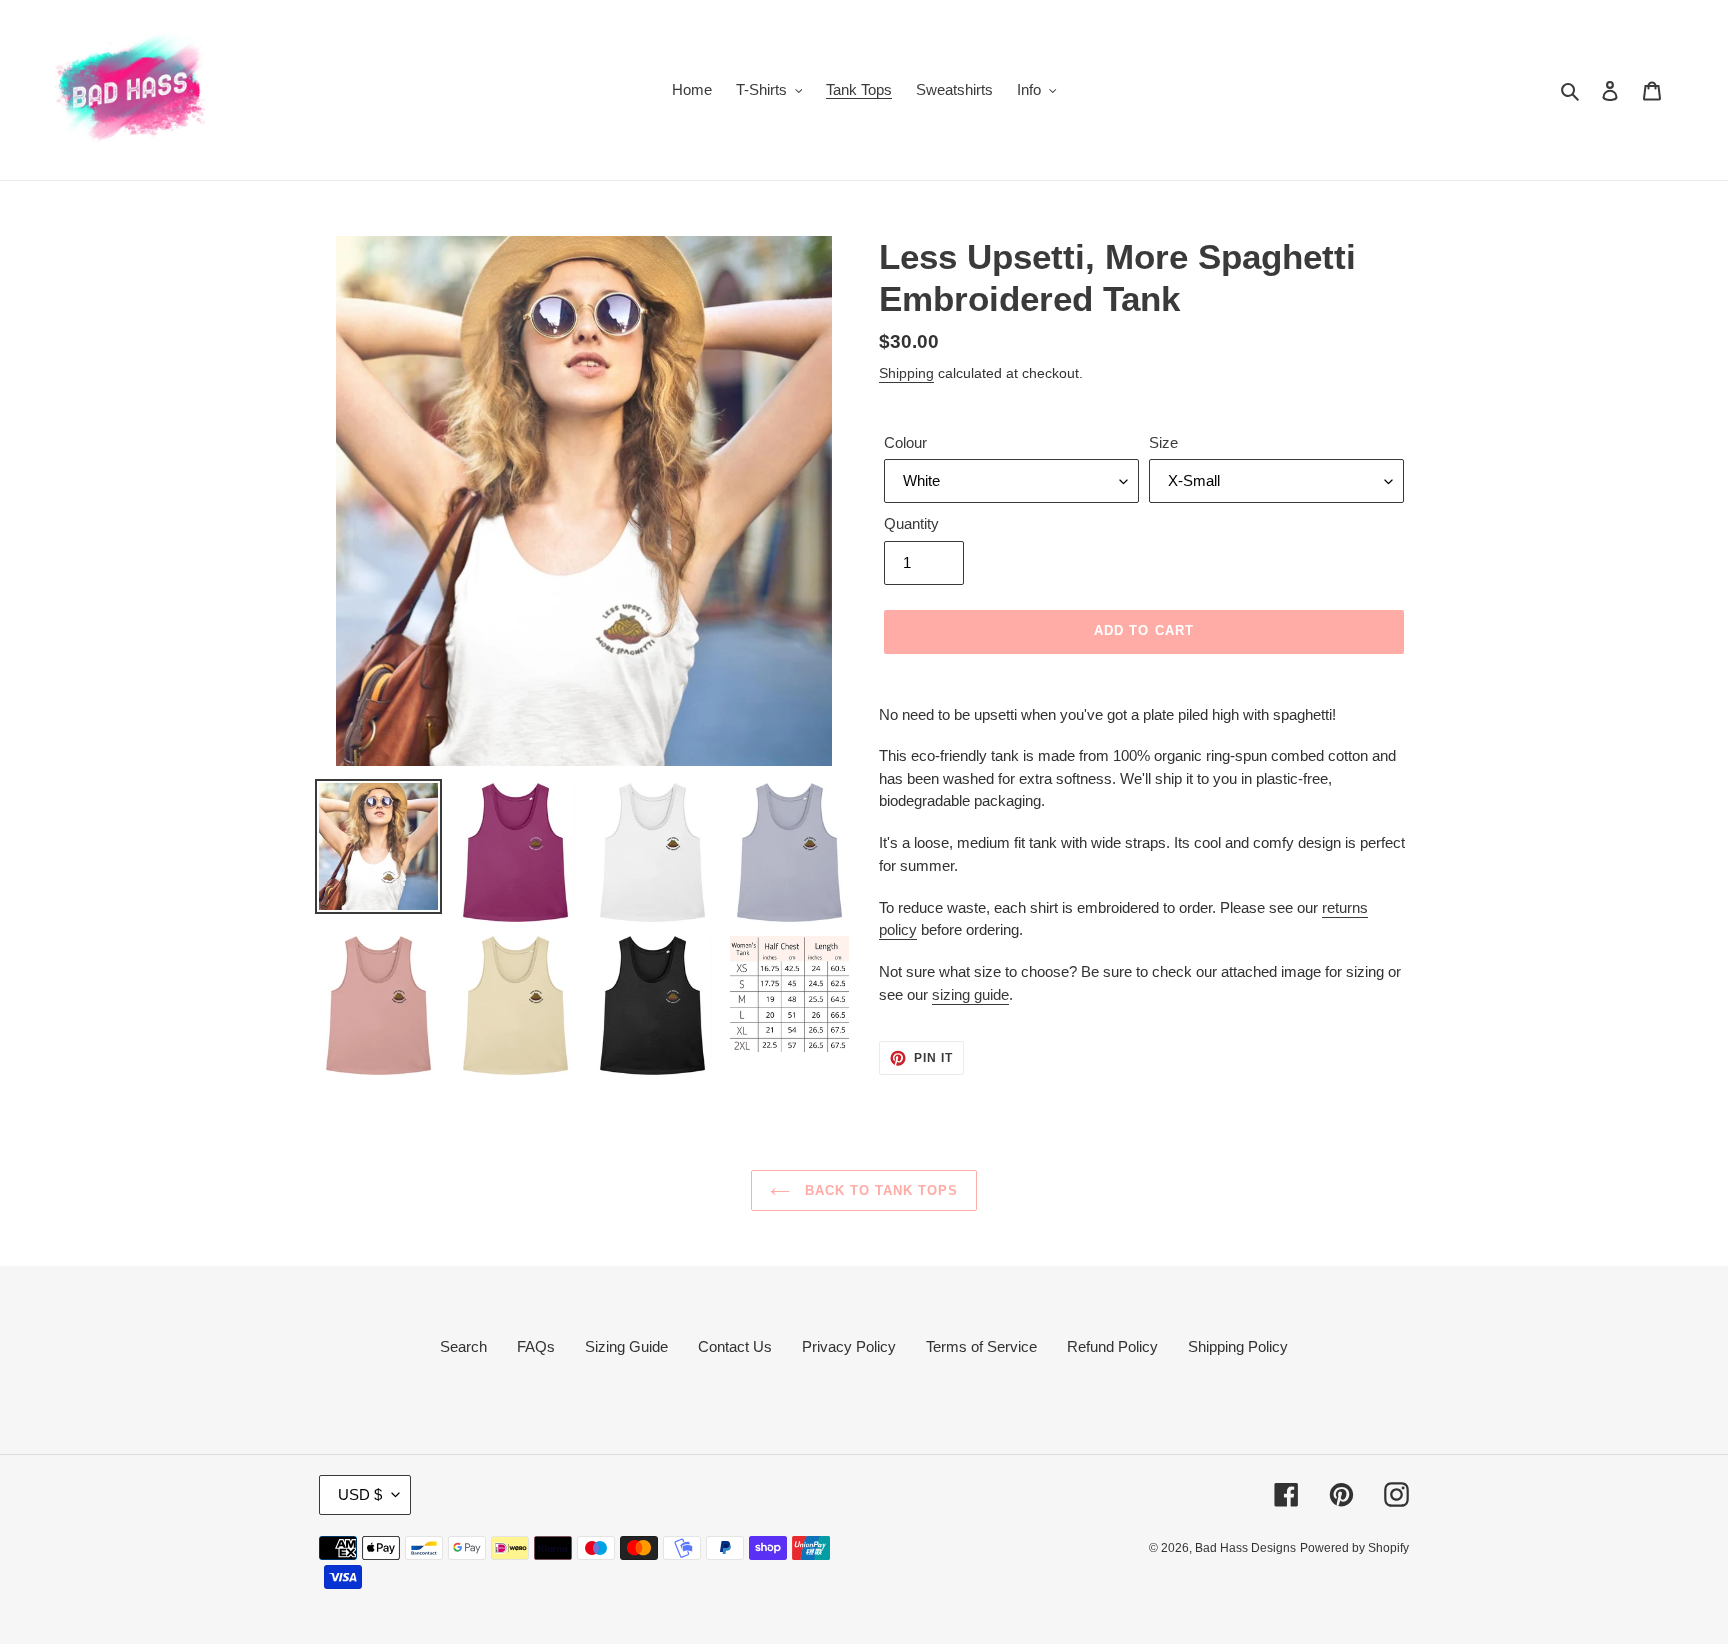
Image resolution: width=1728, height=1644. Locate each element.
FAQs (536, 1346)
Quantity (911, 523)
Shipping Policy (1238, 1346)
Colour (905, 442)
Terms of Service (981, 1346)
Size (1163, 442)
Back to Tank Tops (879, 1190)
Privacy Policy (849, 1346)
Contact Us (735, 1346)
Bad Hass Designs (1245, 1548)
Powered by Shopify (1354, 1548)
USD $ (360, 1494)
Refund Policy (1112, 1346)
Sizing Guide (626, 1346)
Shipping (906, 373)
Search (463, 1346)
